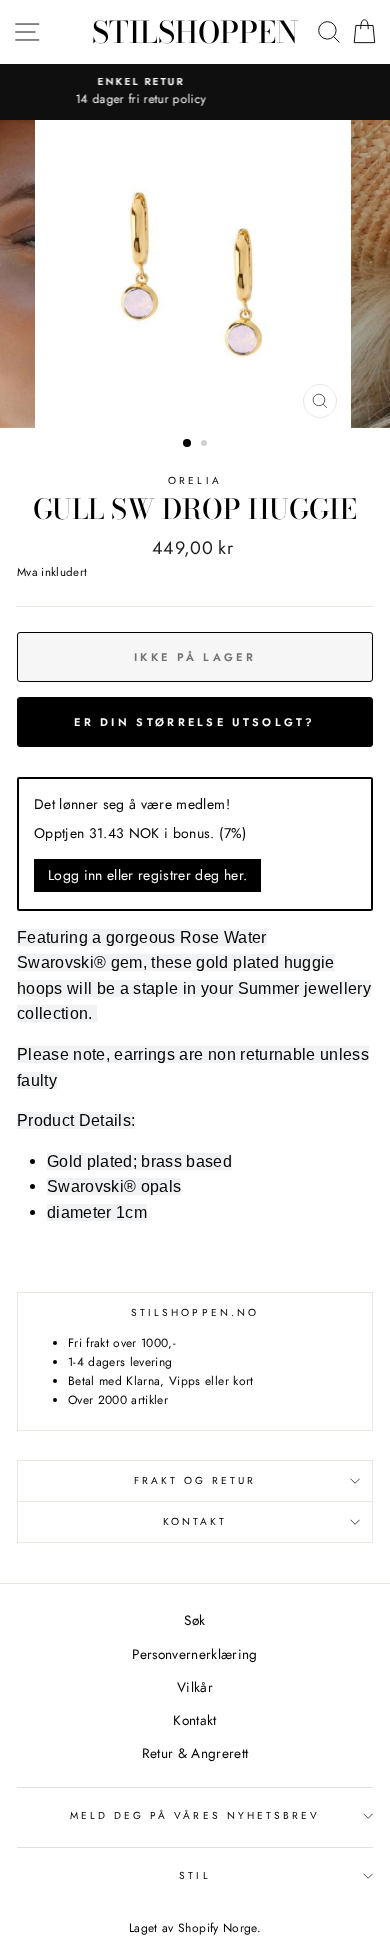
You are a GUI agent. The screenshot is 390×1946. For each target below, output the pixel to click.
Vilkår (195, 1687)
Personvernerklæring (194, 1654)
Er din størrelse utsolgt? (195, 722)
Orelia (194, 480)
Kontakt (195, 1521)
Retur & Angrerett (195, 1753)
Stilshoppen (195, 32)
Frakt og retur (195, 1480)
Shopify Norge (217, 1928)
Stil (194, 1875)
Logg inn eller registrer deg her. (147, 875)
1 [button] (188, 444)
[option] (195, 274)
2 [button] (206, 445)
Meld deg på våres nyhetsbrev (195, 1815)
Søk (194, 1620)
